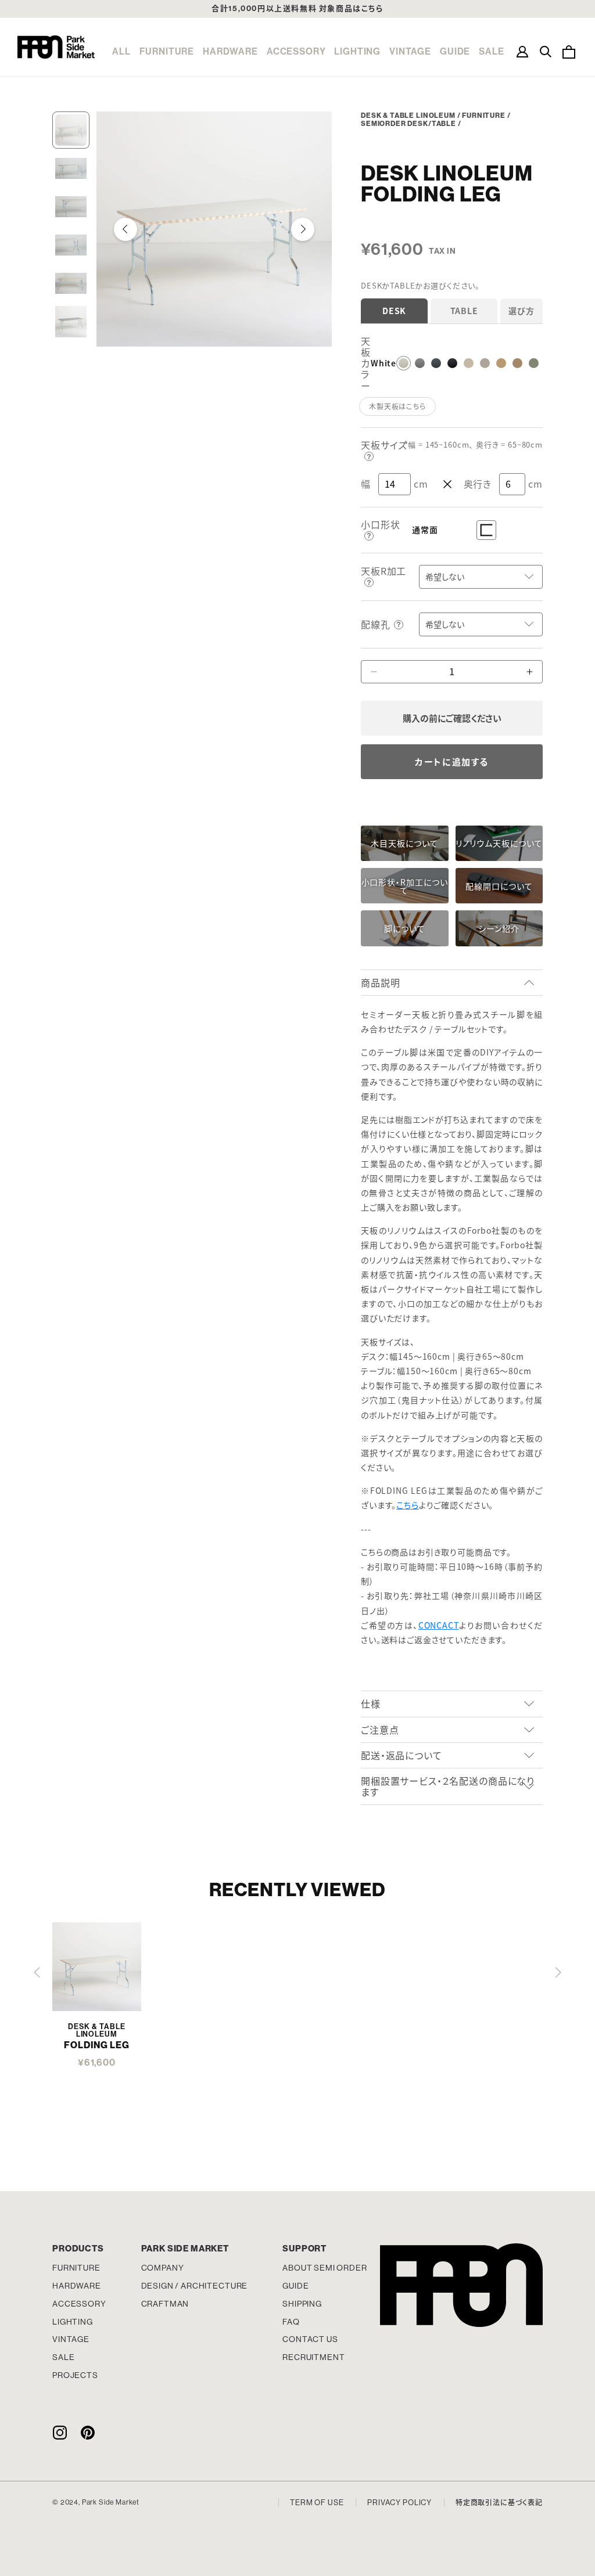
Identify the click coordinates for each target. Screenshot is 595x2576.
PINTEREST (88, 2433)
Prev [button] (126, 229)
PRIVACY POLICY (399, 2503)
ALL (121, 51)
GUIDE (455, 51)
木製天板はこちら (397, 406)
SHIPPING (302, 2304)
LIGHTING (357, 51)
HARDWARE (230, 51)
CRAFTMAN (165, 2304)
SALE (491, 51)
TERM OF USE (317, 2503)
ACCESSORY (296, 51)
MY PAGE (522, 52)
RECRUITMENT (313, 2357)
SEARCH (546, 52)
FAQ (291, 2322)
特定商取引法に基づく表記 (499, 2503)
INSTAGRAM (60, 2433)
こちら (408, 1505)
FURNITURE (167, 51)
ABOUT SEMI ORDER (325, 2268)
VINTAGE (410, 51)
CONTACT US (310, 2339)
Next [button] (303, 229)
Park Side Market (56, 47)
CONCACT (439, 1625)
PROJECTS (75, 2375)
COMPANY (163, 2268)
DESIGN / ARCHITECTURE (195, 2286)
